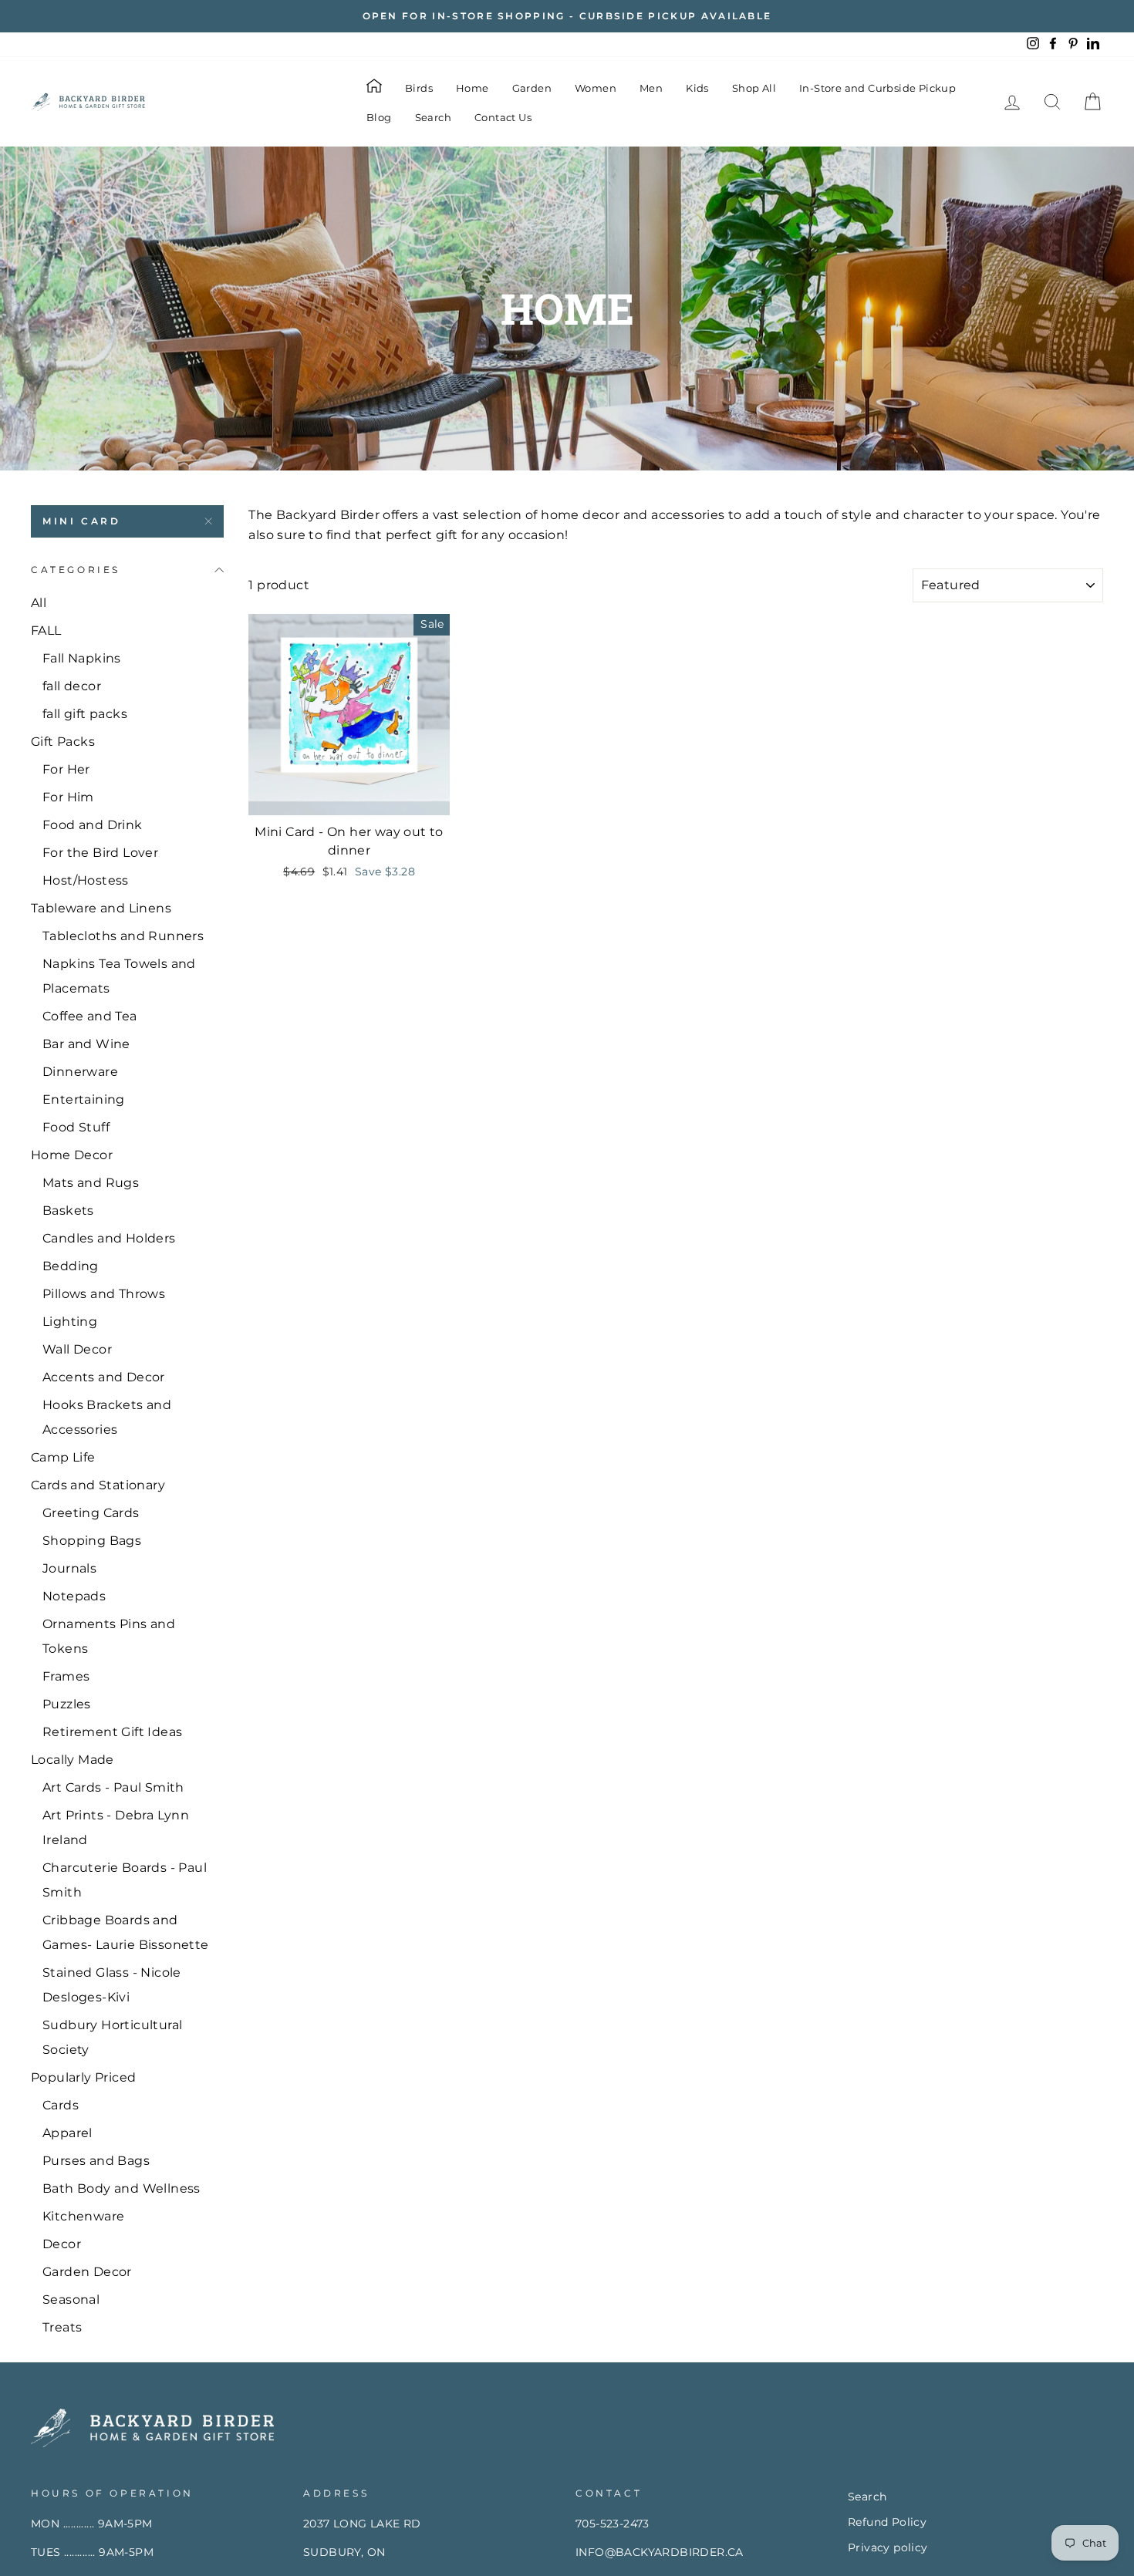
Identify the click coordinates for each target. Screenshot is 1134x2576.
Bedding (71, 1266)
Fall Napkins (82, 658)
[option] (567, 16)
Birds (419, 88)
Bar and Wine (86, 1044)
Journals (69, 1568)
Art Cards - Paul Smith (113, 1787)
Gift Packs (63, 742)
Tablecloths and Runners (123, 936)
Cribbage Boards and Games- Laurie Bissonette (126, 1932)
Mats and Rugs (91, 1183)
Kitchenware (83, 2216)
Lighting (70, 1322)
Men (651, 88)
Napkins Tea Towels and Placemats (119, 976)
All (39, 603)
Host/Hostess (86, 880)
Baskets (68, 1210)
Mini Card (81, 521)
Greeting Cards (91, 1513)
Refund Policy (887, 2522)
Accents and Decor (104, 1377)
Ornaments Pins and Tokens (109, 1636)
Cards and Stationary (98, 1485)
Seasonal (71, 2300)
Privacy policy (888, 2547)
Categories (76, 570)
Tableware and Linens (101, 908)
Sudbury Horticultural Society (112, 2037)
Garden (532, 88)
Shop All (754, 88)
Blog (379, 117)
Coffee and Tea (90, 1016)
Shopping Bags (92, 1541)
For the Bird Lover (100, 853)
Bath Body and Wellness (121, 2188)
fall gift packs (85, 714)
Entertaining (84, 1099)
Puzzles (67, 1704)
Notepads (74, 1596)
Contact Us (503, 117)
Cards (61, 2105)
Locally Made (73, 1760)
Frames (66, 1676)
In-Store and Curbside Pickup (877, 88)
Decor (62, 2244)
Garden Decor (87, 2272)
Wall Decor (77, 1349)
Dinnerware (80, 1072)
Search (433, 117)
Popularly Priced (83, 2077)
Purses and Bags (96, 2161)
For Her (66, 769)
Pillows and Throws (104, 1294)
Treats (62, 2327)
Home (472, 88)
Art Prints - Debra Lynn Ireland (116, 1827)
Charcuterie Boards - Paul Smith (125, 1880)
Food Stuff (76, 1127)
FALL (46, 631)
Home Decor (72, 1155)
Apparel (67, 2133)
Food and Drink (93, 825)
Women (596, 88)
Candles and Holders (109, 1238)
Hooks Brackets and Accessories (107, 1417)
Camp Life (63, 1457)
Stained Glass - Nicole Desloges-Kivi (112, 1985)
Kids (697, 88)
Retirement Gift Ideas (112, 1732)
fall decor (72, 686)
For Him (68, 797)
